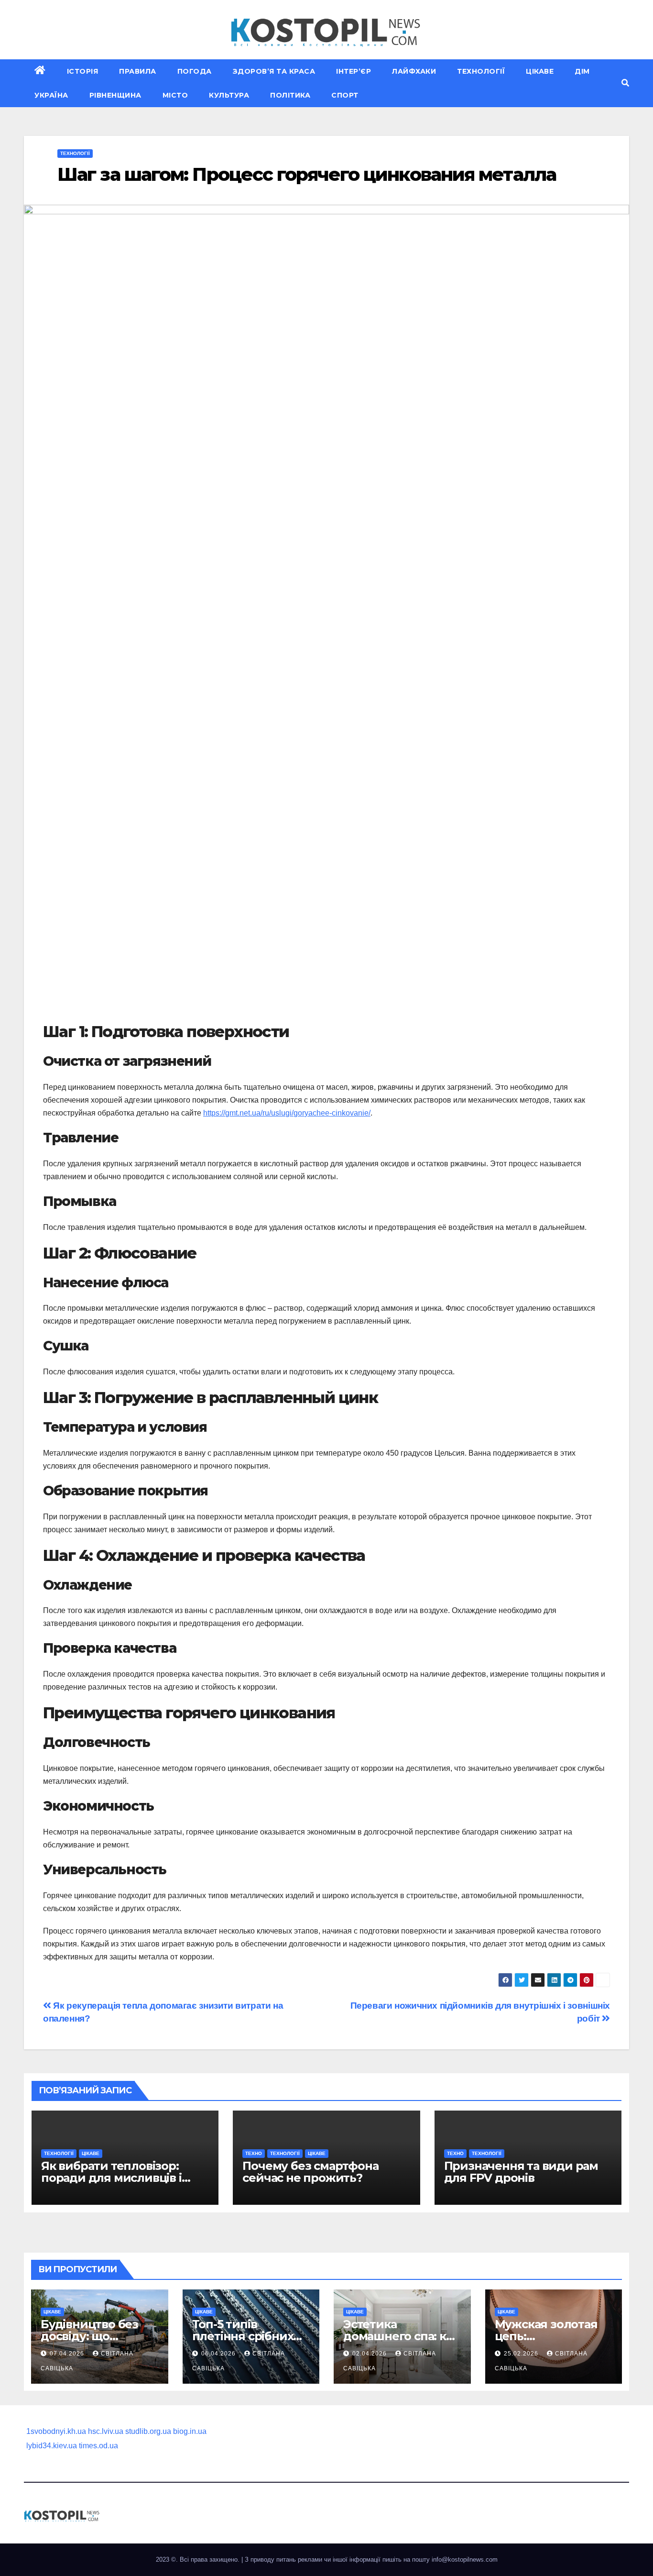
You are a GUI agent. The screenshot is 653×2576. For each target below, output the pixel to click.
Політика (290, 95)
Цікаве (540, 71)
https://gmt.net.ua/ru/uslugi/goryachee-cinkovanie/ (287, 1113)
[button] (625, 83)
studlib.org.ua (148, 2431)
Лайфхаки (414, 71)
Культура (229, 95)
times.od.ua (98, 2446)
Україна (51, 95)
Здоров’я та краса (274, 71)
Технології (481, 71)
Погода (195, 71)
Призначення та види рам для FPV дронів (521, 2172)
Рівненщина (115, 95)
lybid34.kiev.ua (52, 2446)
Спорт (345, 95)
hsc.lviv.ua (106, 2431)
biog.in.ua (190, 2431)
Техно (254, 2153)
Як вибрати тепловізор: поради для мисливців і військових (111, 2178)
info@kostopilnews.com (465, 2559)
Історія (83, 71)
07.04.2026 (68, 2354)
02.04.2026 (370, 2354)
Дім (582, 71)
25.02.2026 (522, 2354)
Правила (138, 71)
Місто (175, 95)
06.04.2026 (219, 2354)
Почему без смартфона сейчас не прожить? (310, 2172)
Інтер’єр (354, 71)
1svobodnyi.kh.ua (56, 2431)
